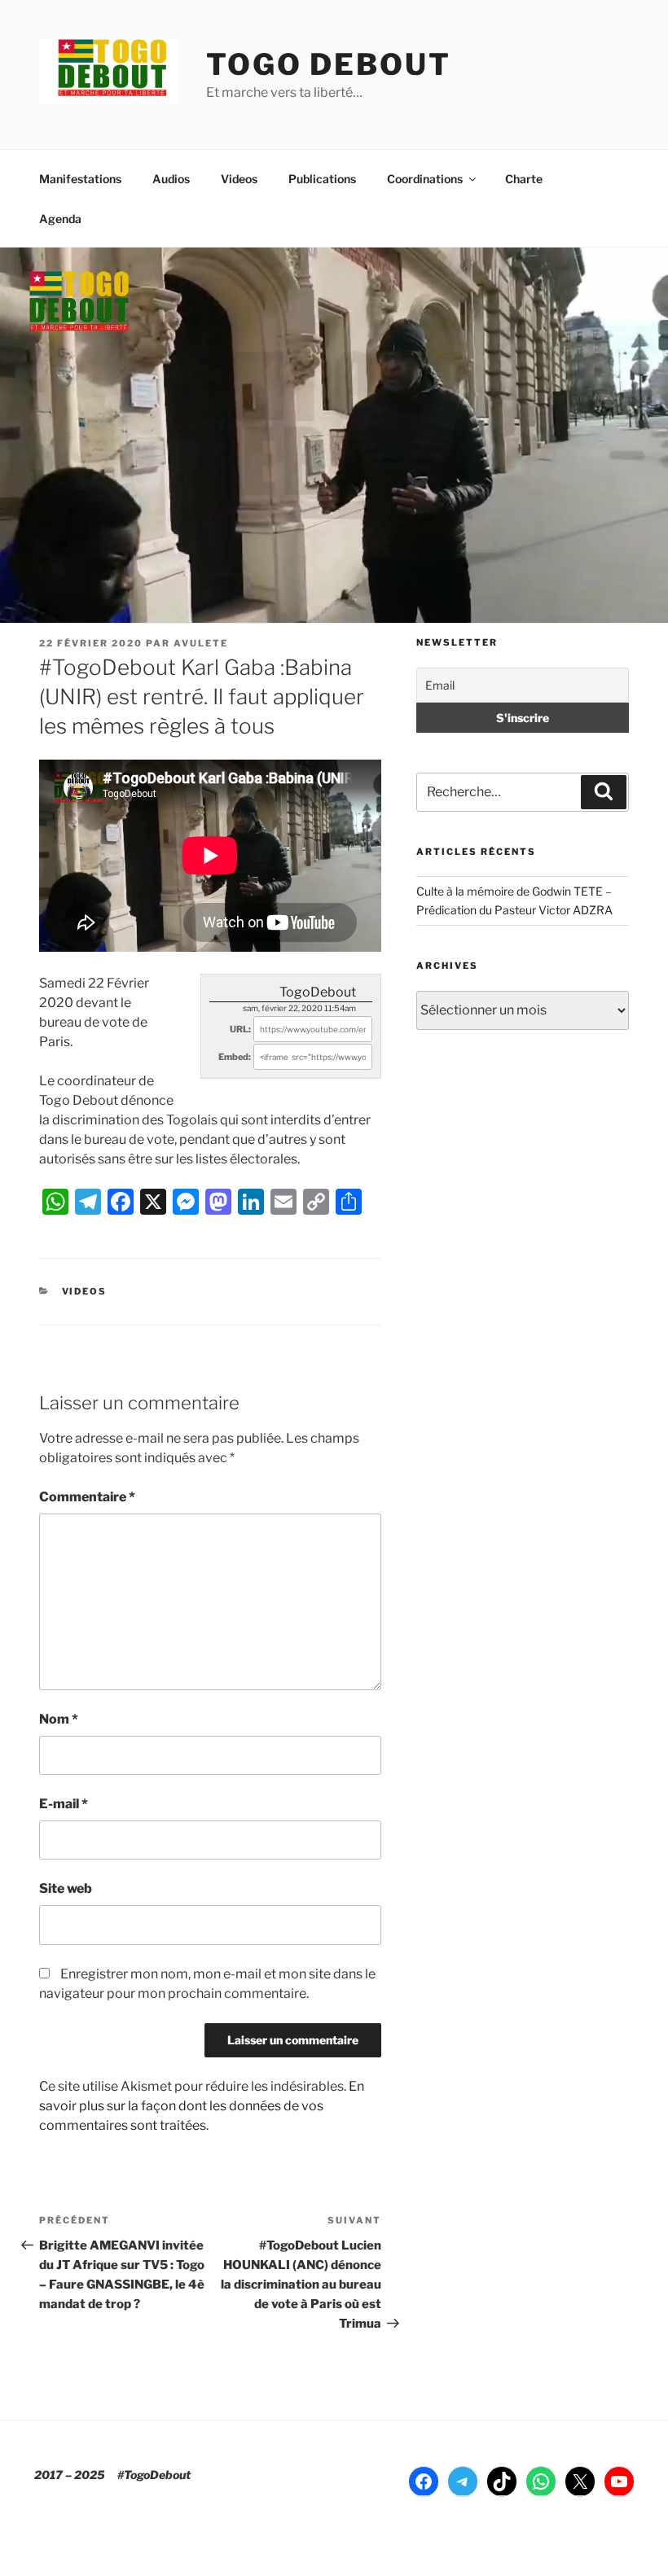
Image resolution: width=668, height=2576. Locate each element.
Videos (239, 179)
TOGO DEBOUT (329, 64)
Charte (524, 179)
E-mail (64, 1804)
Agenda (60, 219)
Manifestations (80, 179)
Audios (171, 179)
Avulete (201, 643)
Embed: (235, 1057)
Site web (66, 1888)
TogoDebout (318, 992)
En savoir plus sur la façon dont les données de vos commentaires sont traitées (202, 2106)
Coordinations (425, 179)
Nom (59, 1719)
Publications (322, 179)
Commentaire (87, 1497)
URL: (240, 1029)
